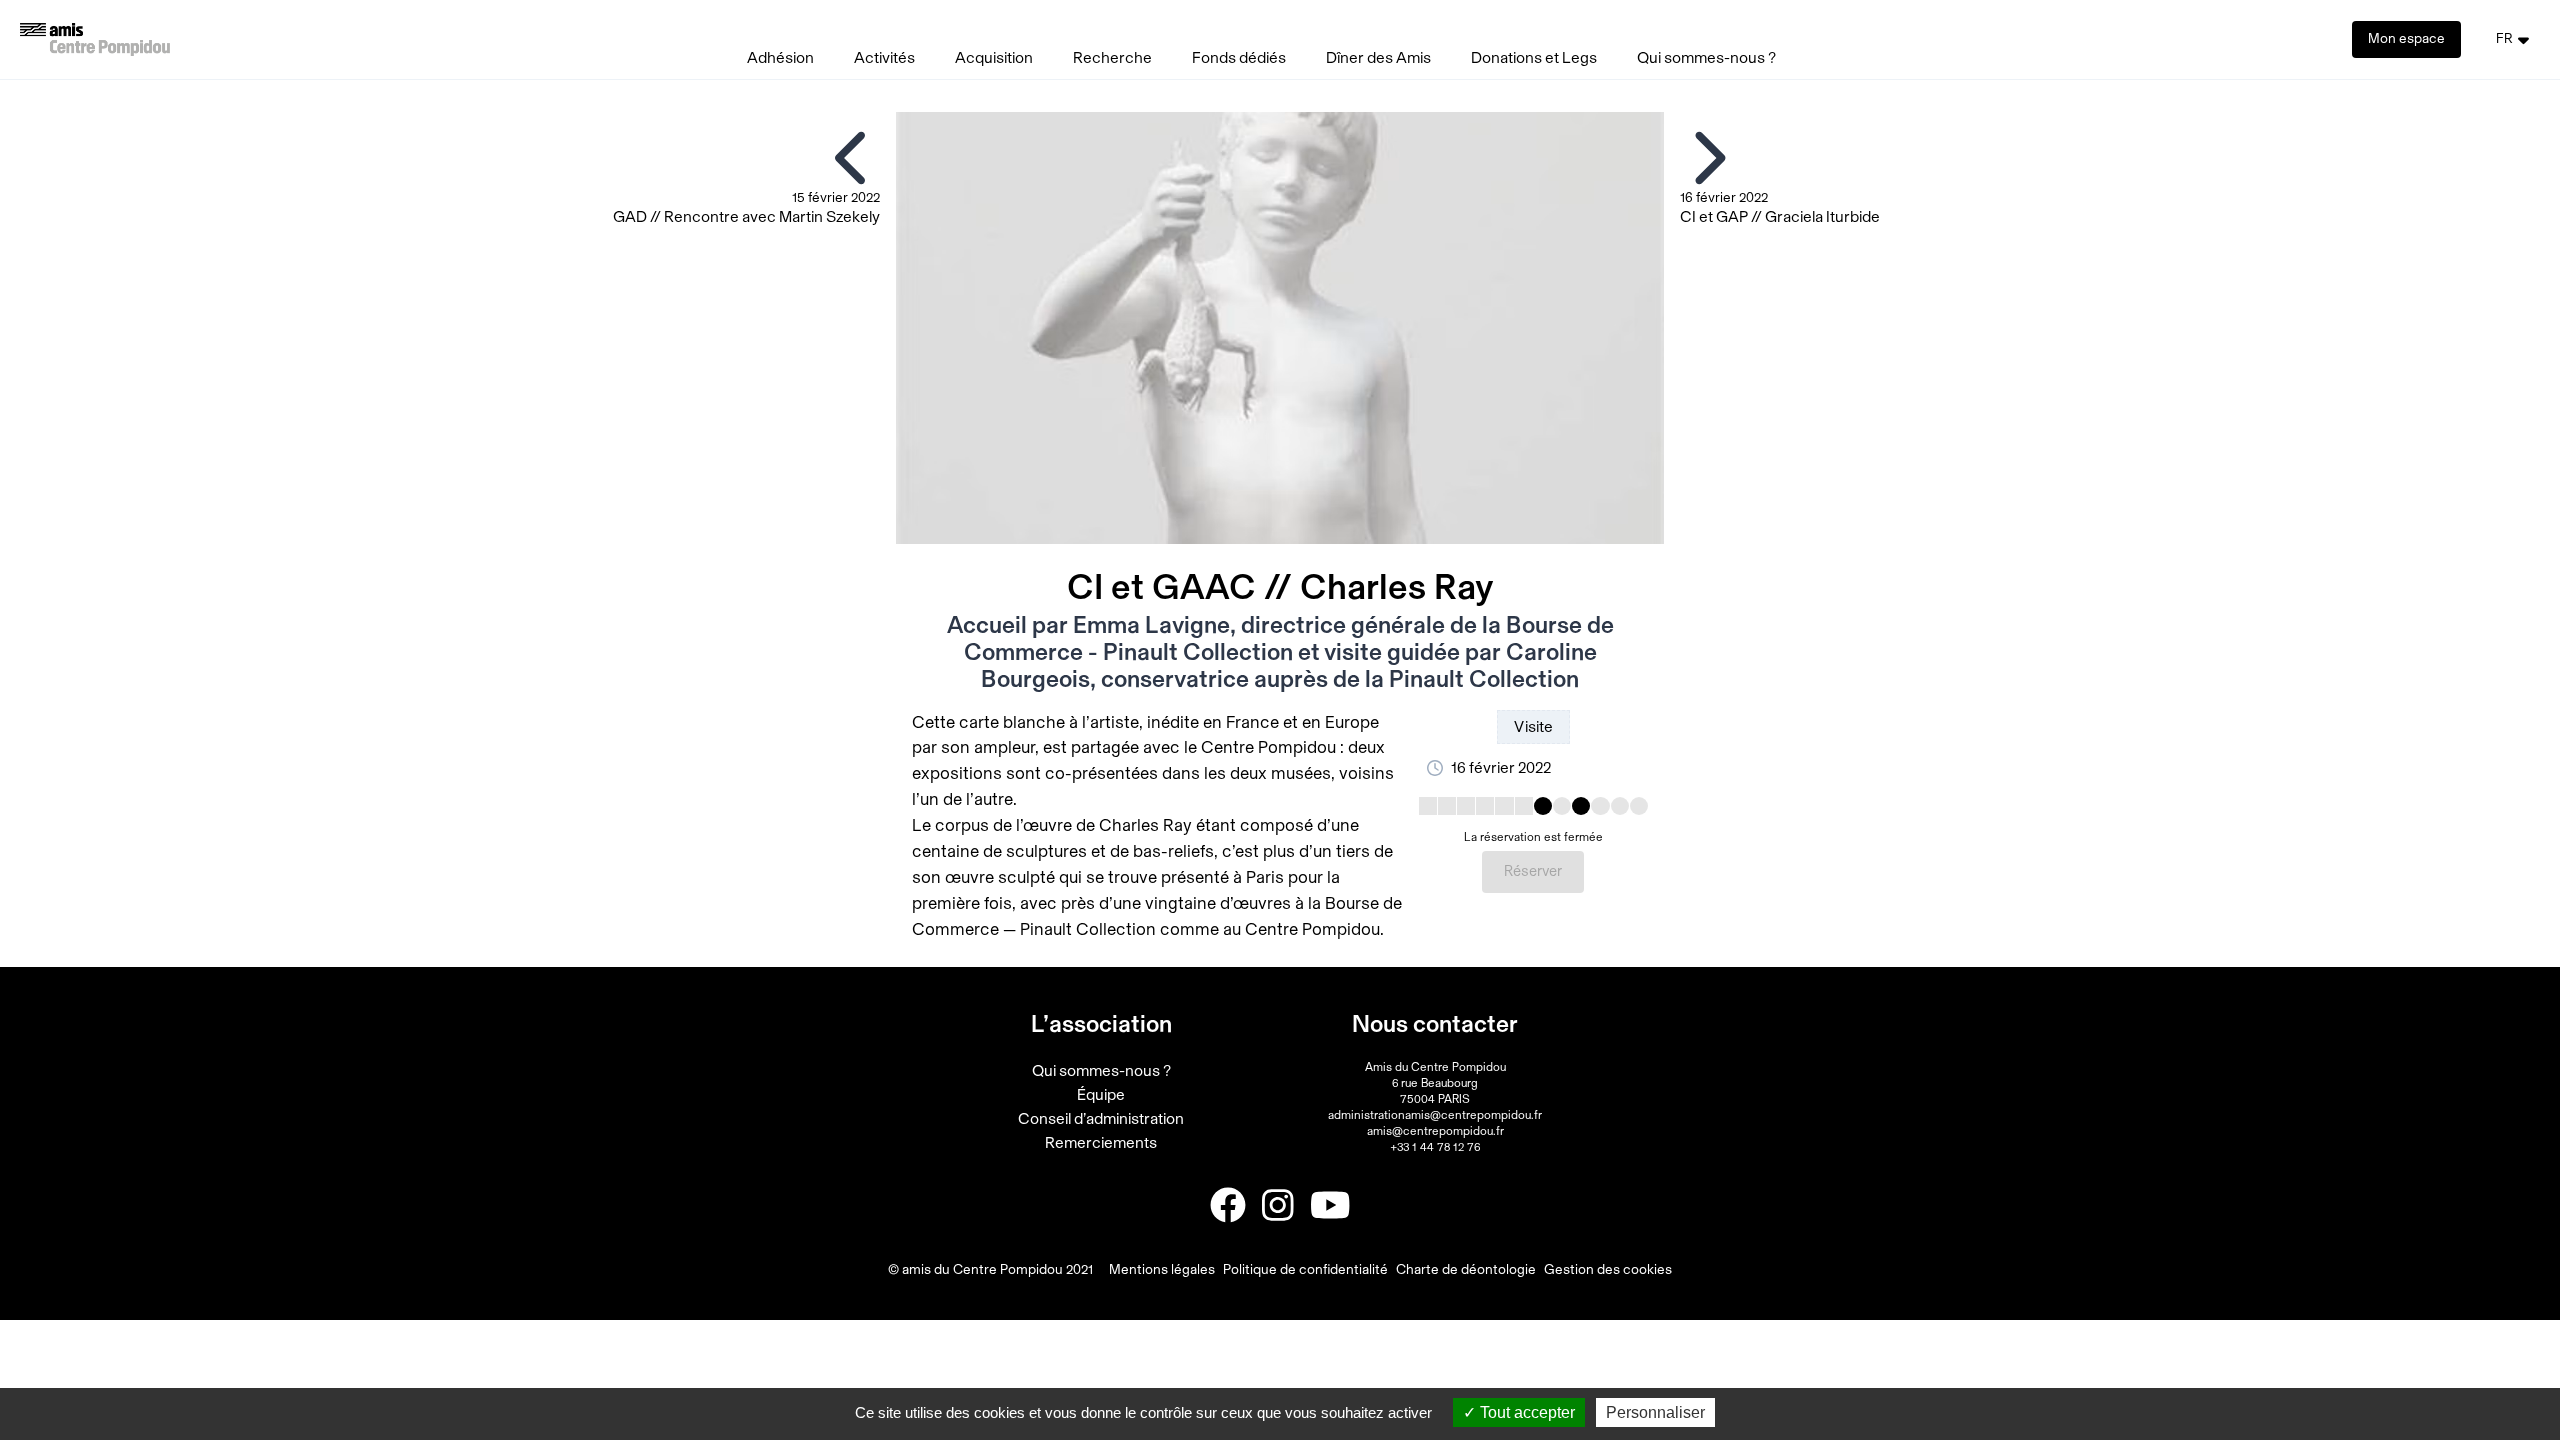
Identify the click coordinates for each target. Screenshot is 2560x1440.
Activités (884, 58)
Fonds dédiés (1239, 58)
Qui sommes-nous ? (1706, 58)
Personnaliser (1655, 1412)
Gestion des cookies (1608, 1270)
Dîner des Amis (1378, 58)
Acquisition (994, 58)
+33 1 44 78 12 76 (1435, 1147)
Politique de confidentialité (1305, 1270)
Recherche (1112, 58)
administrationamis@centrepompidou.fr (1435, 1115)
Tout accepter (1525, 1412)
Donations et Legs (1534, 58)
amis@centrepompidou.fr (1435, 1131)
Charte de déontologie (1466, 1270)
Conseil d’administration (1101, 1119)
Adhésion (780, 58)
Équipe (1101, 1095)
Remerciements (1101, 1143)
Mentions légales (1162, 1270)
